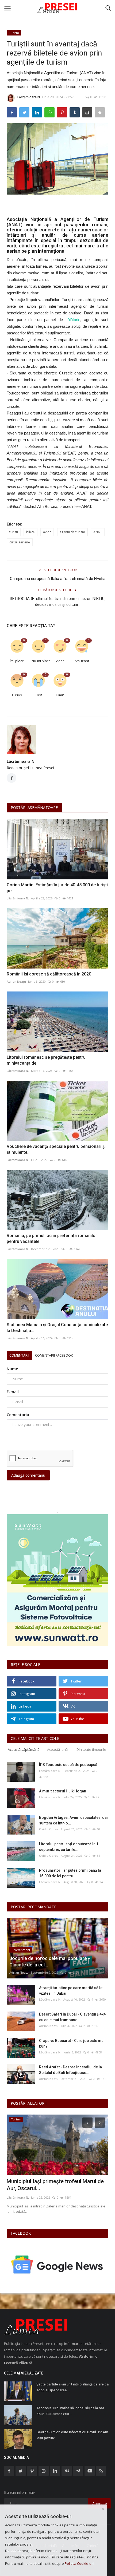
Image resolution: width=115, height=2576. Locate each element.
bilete (30, 532)
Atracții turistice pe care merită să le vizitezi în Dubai (71, 1991)
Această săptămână (24, 1749)
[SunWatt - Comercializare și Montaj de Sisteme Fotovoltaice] (57, 1580)
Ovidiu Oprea (49, 1829)
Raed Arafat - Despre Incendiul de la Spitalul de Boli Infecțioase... (70, 2070)
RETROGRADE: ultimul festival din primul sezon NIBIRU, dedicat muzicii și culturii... (58, 602)
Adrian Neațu (16, 981)
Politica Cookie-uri (79, 2563)
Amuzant (82, 661)
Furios (17, 695)
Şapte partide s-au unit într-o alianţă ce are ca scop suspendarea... (72, 2387)
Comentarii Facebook (54, 1355)
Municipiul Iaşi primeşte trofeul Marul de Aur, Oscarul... (55, 2185)
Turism (14, 33)
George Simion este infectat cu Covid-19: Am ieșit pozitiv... (72, 2435)
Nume (12, 1369)
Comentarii (19, 1355)
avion (47, 532)
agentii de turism (72, 532)
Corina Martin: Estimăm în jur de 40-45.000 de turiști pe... (57, 888)
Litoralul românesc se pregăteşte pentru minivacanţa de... (46, 1060)
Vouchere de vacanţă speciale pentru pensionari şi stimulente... (56, 1149)
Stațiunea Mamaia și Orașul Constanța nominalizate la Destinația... (57, 1328)
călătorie (73, 320)
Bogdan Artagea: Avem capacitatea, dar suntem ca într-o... (74, 1820)
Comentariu (18, 1415)
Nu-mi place (40, 661)
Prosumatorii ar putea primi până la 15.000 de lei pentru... (70, 1873)
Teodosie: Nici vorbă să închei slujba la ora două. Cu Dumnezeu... (70, 2411)
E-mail (13, 1392)
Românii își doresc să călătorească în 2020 (49, 974)
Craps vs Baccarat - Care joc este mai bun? (72, 2043)
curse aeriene (20, 542)
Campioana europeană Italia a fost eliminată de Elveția (58, 579)
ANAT (98, 532)
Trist (39, 695)
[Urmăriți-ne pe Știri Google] (57, 2264)
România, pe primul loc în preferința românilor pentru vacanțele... (52, 1238)
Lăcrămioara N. (29, 97)
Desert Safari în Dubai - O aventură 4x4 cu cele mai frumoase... (72, 2017)
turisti (14, 532)
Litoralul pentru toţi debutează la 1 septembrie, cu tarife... (69, 1847)
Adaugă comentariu (28, 1475)
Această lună (57, 1749)
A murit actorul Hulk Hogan (63, 1791)
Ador (60, 661)
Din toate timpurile (91, 1749)
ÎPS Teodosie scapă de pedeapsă (68, 1765)
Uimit (60, 695)
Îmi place (17, 661)
